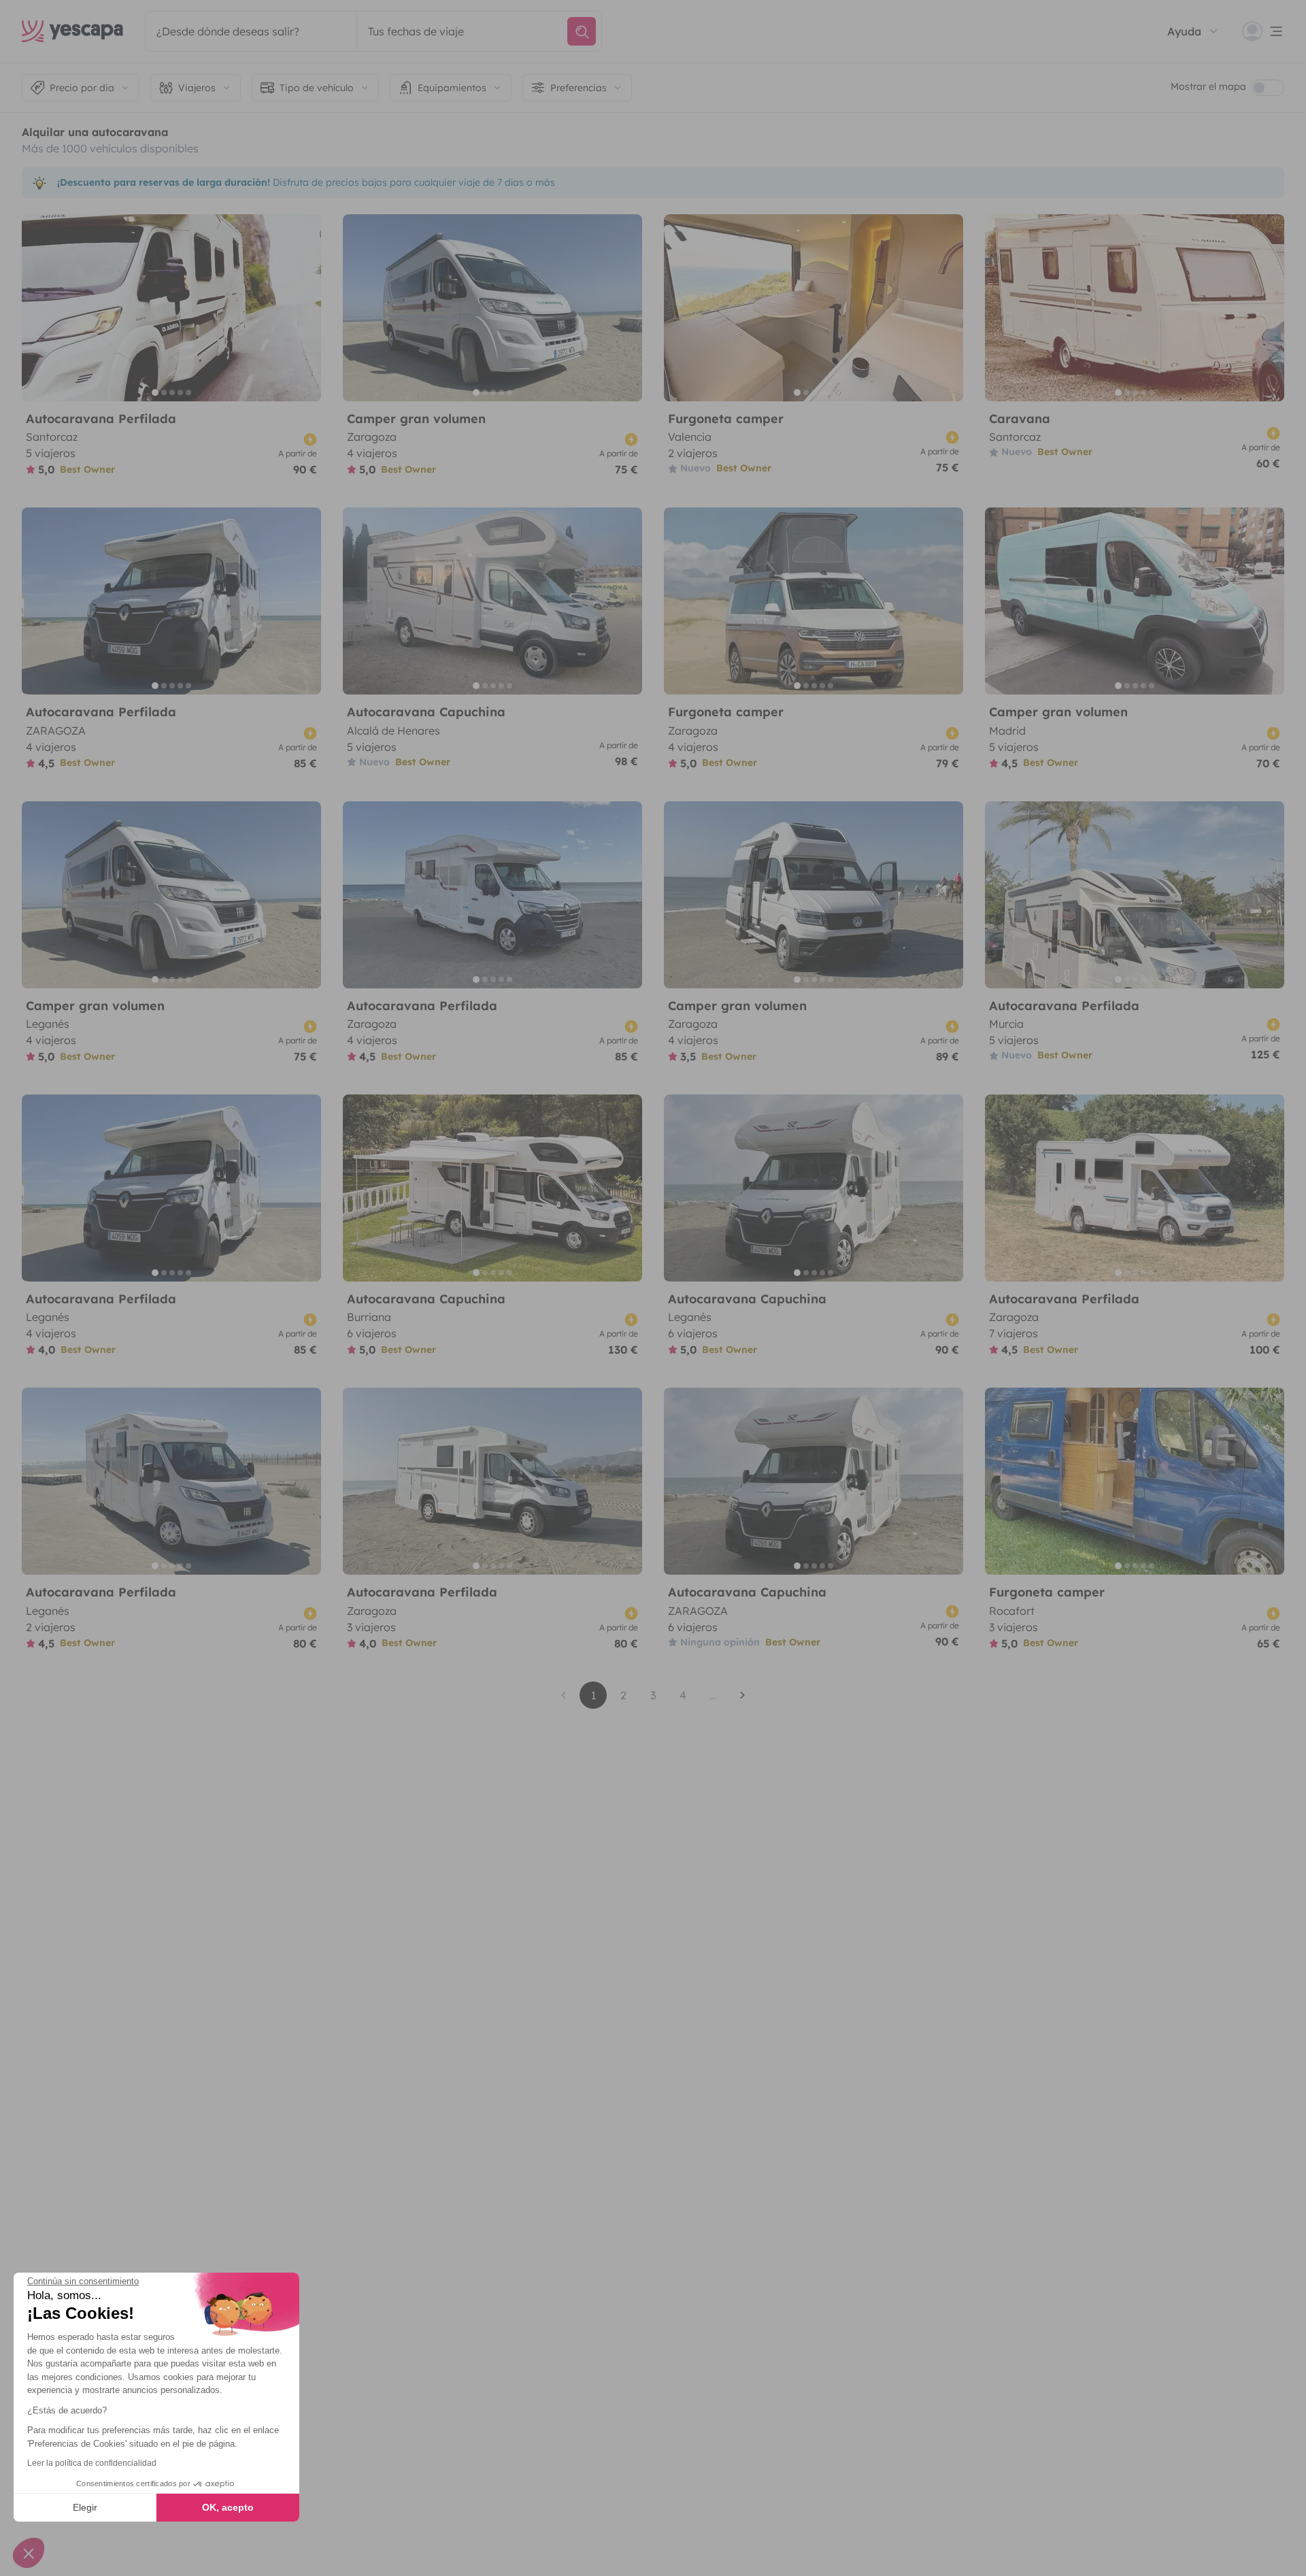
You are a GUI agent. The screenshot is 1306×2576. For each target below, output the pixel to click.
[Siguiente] (305, 308)
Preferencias (579, 88)
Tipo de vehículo (317, 88)
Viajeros (197, 88)
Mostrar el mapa (1208, 86)
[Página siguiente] (743, 1695)
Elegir (85, 2507)
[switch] (1268, 88)
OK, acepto (228, 2507)
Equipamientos (452, 88)
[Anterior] (38, 308)
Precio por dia (82, 88)
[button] (29, 2553)
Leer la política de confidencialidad (92, 2463)
